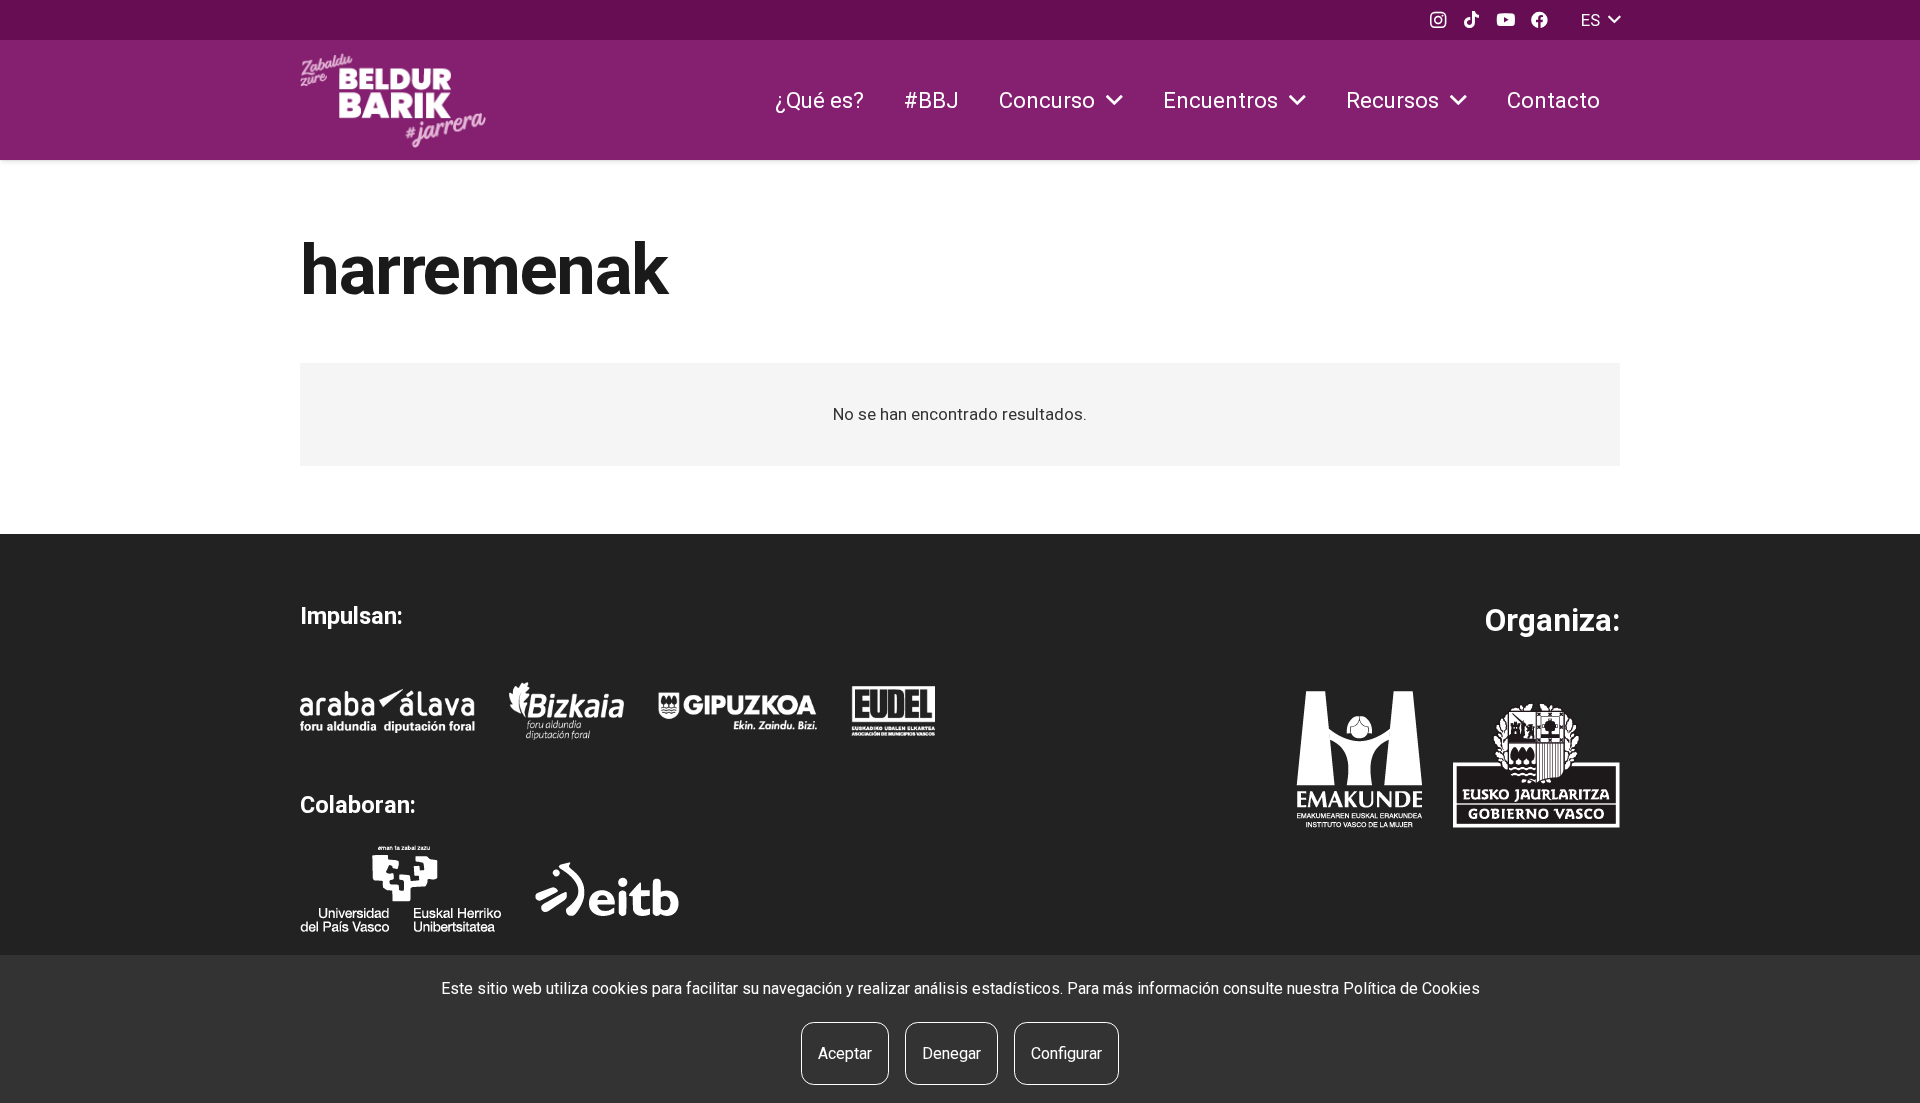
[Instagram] (1438, 20)
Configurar (1066, 1053)
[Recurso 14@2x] (1359, 759)
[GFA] (737, 710)
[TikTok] (1472, 20)
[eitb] (607, 889)
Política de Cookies (1411, 988)
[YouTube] (1506, 20)
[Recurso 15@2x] (1536, 765)
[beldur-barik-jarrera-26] (393, 100)
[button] (1600, 20)
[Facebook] (1540, 20)
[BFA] (566, 711)
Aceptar (845, 1053)
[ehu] (400, 888)
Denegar (951, 1053)
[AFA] (387, 710)
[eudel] (893, 711)
